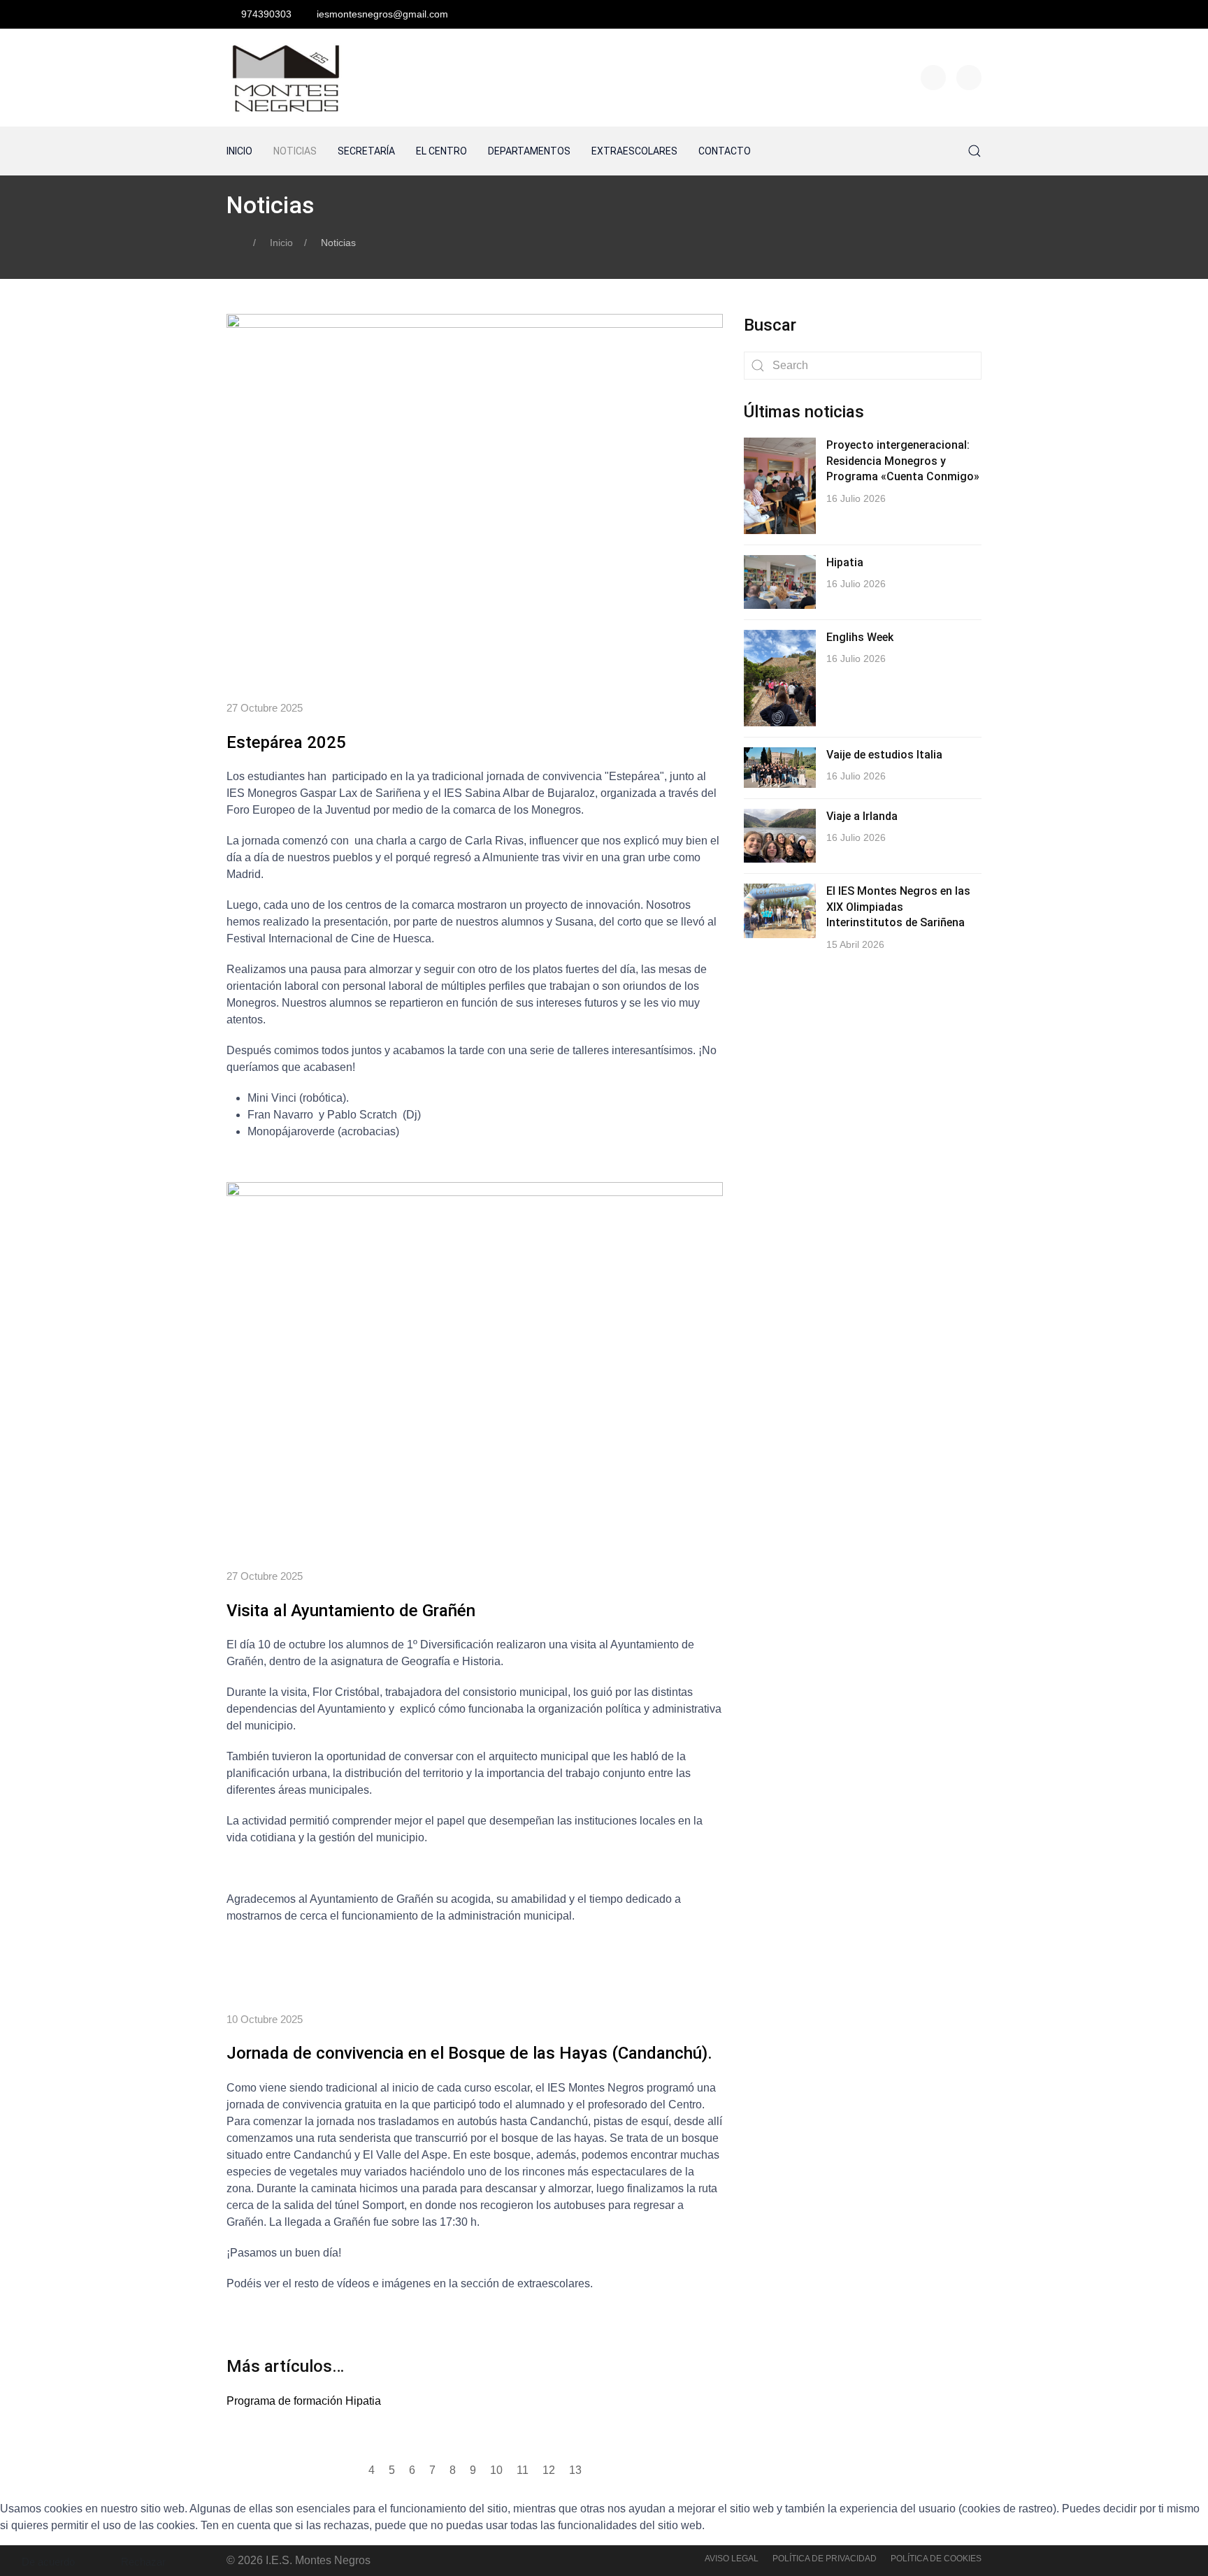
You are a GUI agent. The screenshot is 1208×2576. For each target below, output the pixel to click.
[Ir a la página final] (622, 2470)
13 (575, 2470)
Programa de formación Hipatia (304, 2401)
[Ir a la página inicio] (328, 2470)
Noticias (295, 151)
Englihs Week (860, 637)
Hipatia (845, 562)
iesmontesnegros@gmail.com (382, 14)
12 (549, 2470)
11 (523, 2470)
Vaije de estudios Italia (884, 755)
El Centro (441, 151)
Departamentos (529, 151)
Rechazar (143, 2562)
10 (496, 2470)
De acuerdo (48, 2562)
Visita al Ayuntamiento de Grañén (351, 1611)
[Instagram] (969, 78)
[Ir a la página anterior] (350, 2470)
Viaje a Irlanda (862, 816)
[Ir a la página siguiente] (600, 2470)
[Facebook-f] (933, 78)
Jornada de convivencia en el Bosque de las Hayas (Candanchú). (469, 2053)
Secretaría (366, 151)
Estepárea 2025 (286, 742)
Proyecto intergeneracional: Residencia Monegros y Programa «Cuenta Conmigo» (903, 461)
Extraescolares (634, 151)
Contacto (725, 151)
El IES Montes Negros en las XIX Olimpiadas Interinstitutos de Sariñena (898, 907)
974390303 (266, 14)
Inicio (239, 151)
